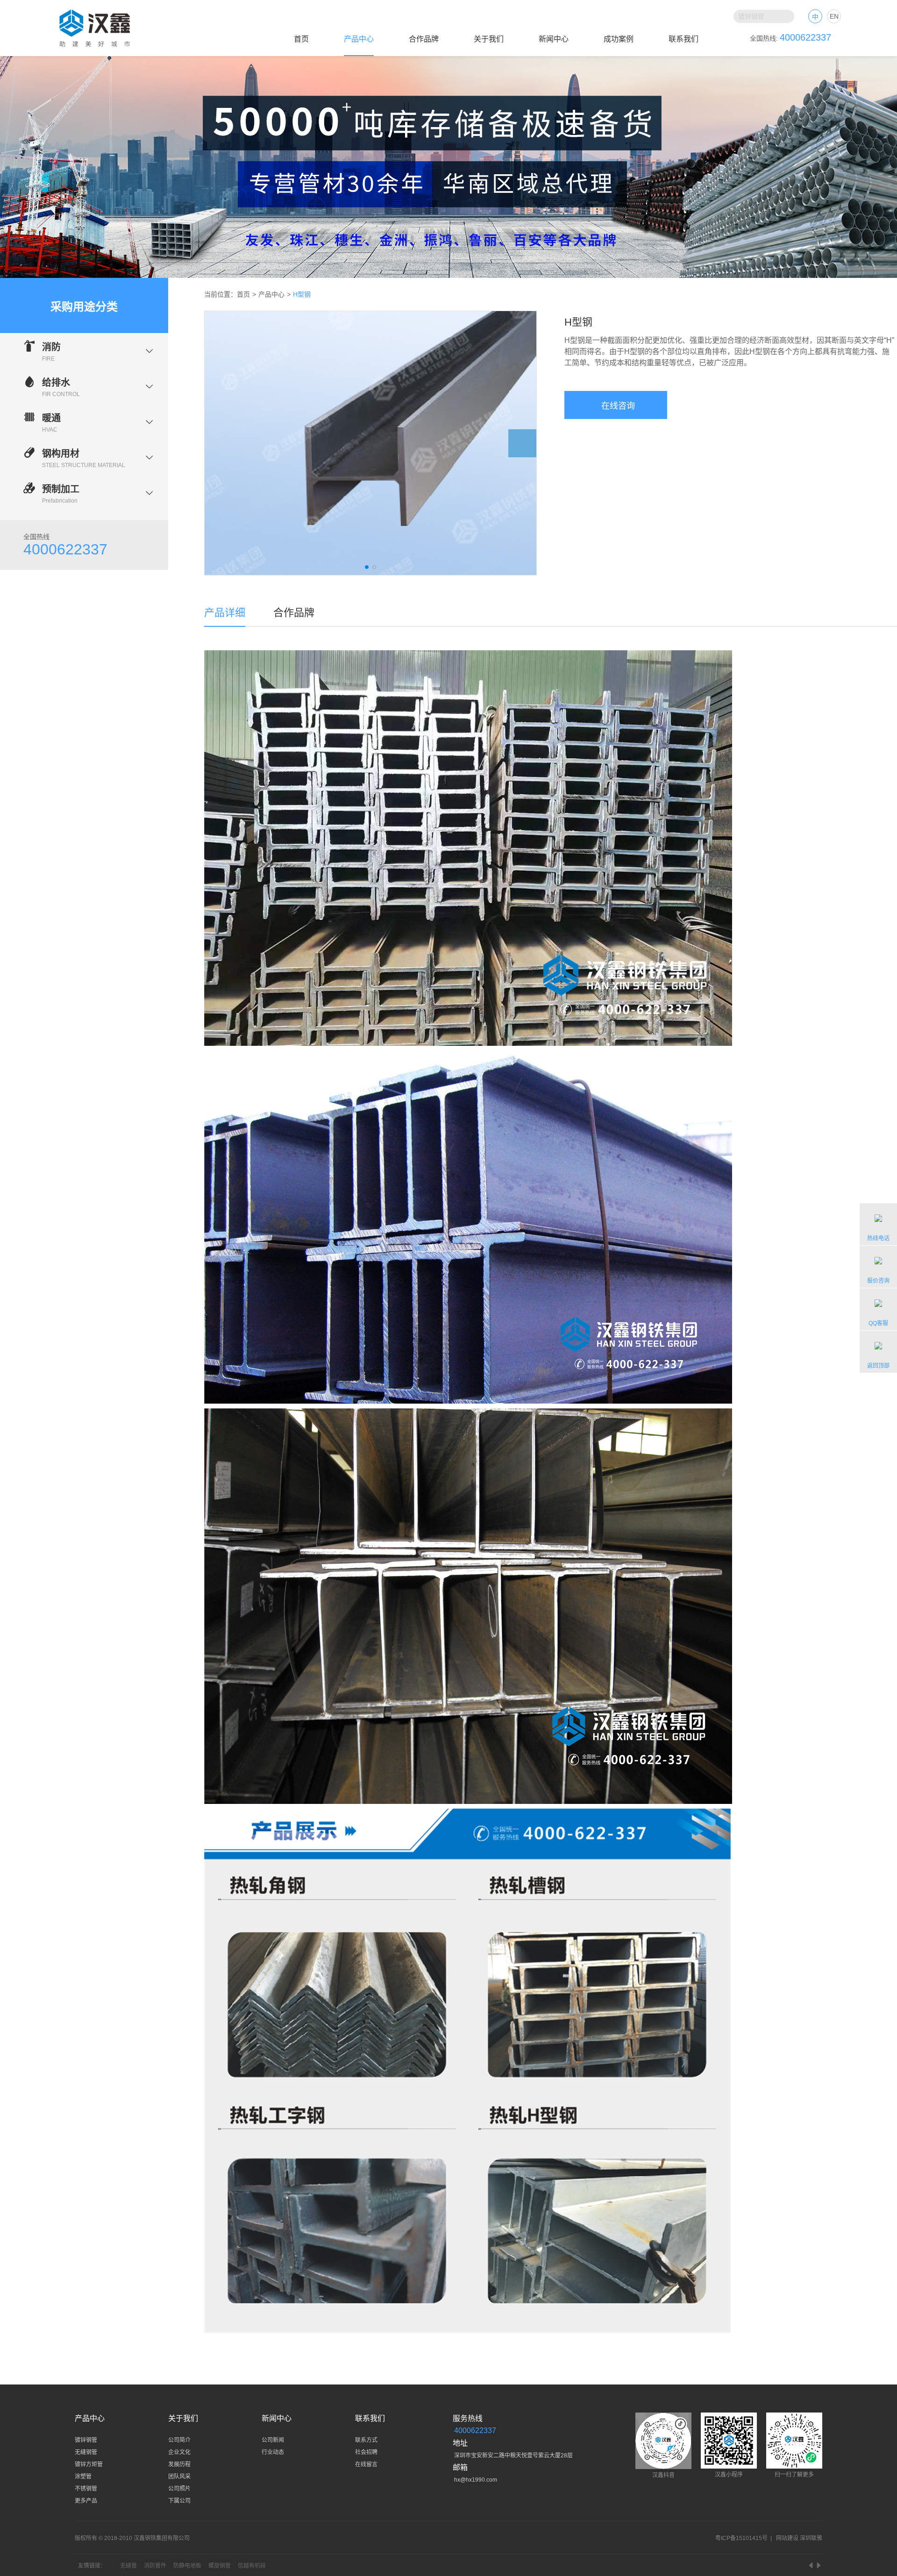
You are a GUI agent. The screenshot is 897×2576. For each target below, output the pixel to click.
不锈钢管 (86, 2489)
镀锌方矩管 (89, 2464)
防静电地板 (187, 2566)
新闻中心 (554, 39)
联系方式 (366, 2440)
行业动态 (273, 2452)
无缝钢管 (86, 2452)
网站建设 (787, 2538)
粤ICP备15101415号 (741, 2538)
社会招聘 (366, 2452)
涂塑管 (83, 2477)
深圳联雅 (811, 2538)
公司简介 (179, 2440)
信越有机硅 (252, 2566)
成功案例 (619, 39)
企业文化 (179, 2452)
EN (834, 16)
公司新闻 (273, 2440)
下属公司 (179, 2501)
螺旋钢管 (220, 2566)
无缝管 (128, 2566)
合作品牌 (424, 39)
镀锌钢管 (86, 2440)
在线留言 (366, 2464)
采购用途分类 (84, 307)
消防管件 (155, 2566)
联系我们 (683, 39)
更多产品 (86, 2501)
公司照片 (179, 2489)
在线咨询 (616, 406)
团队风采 (179, 2477)
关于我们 (489, 39)
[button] (219, 443)
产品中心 (359, 39)
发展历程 (179, 2464)
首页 (301, 39)
